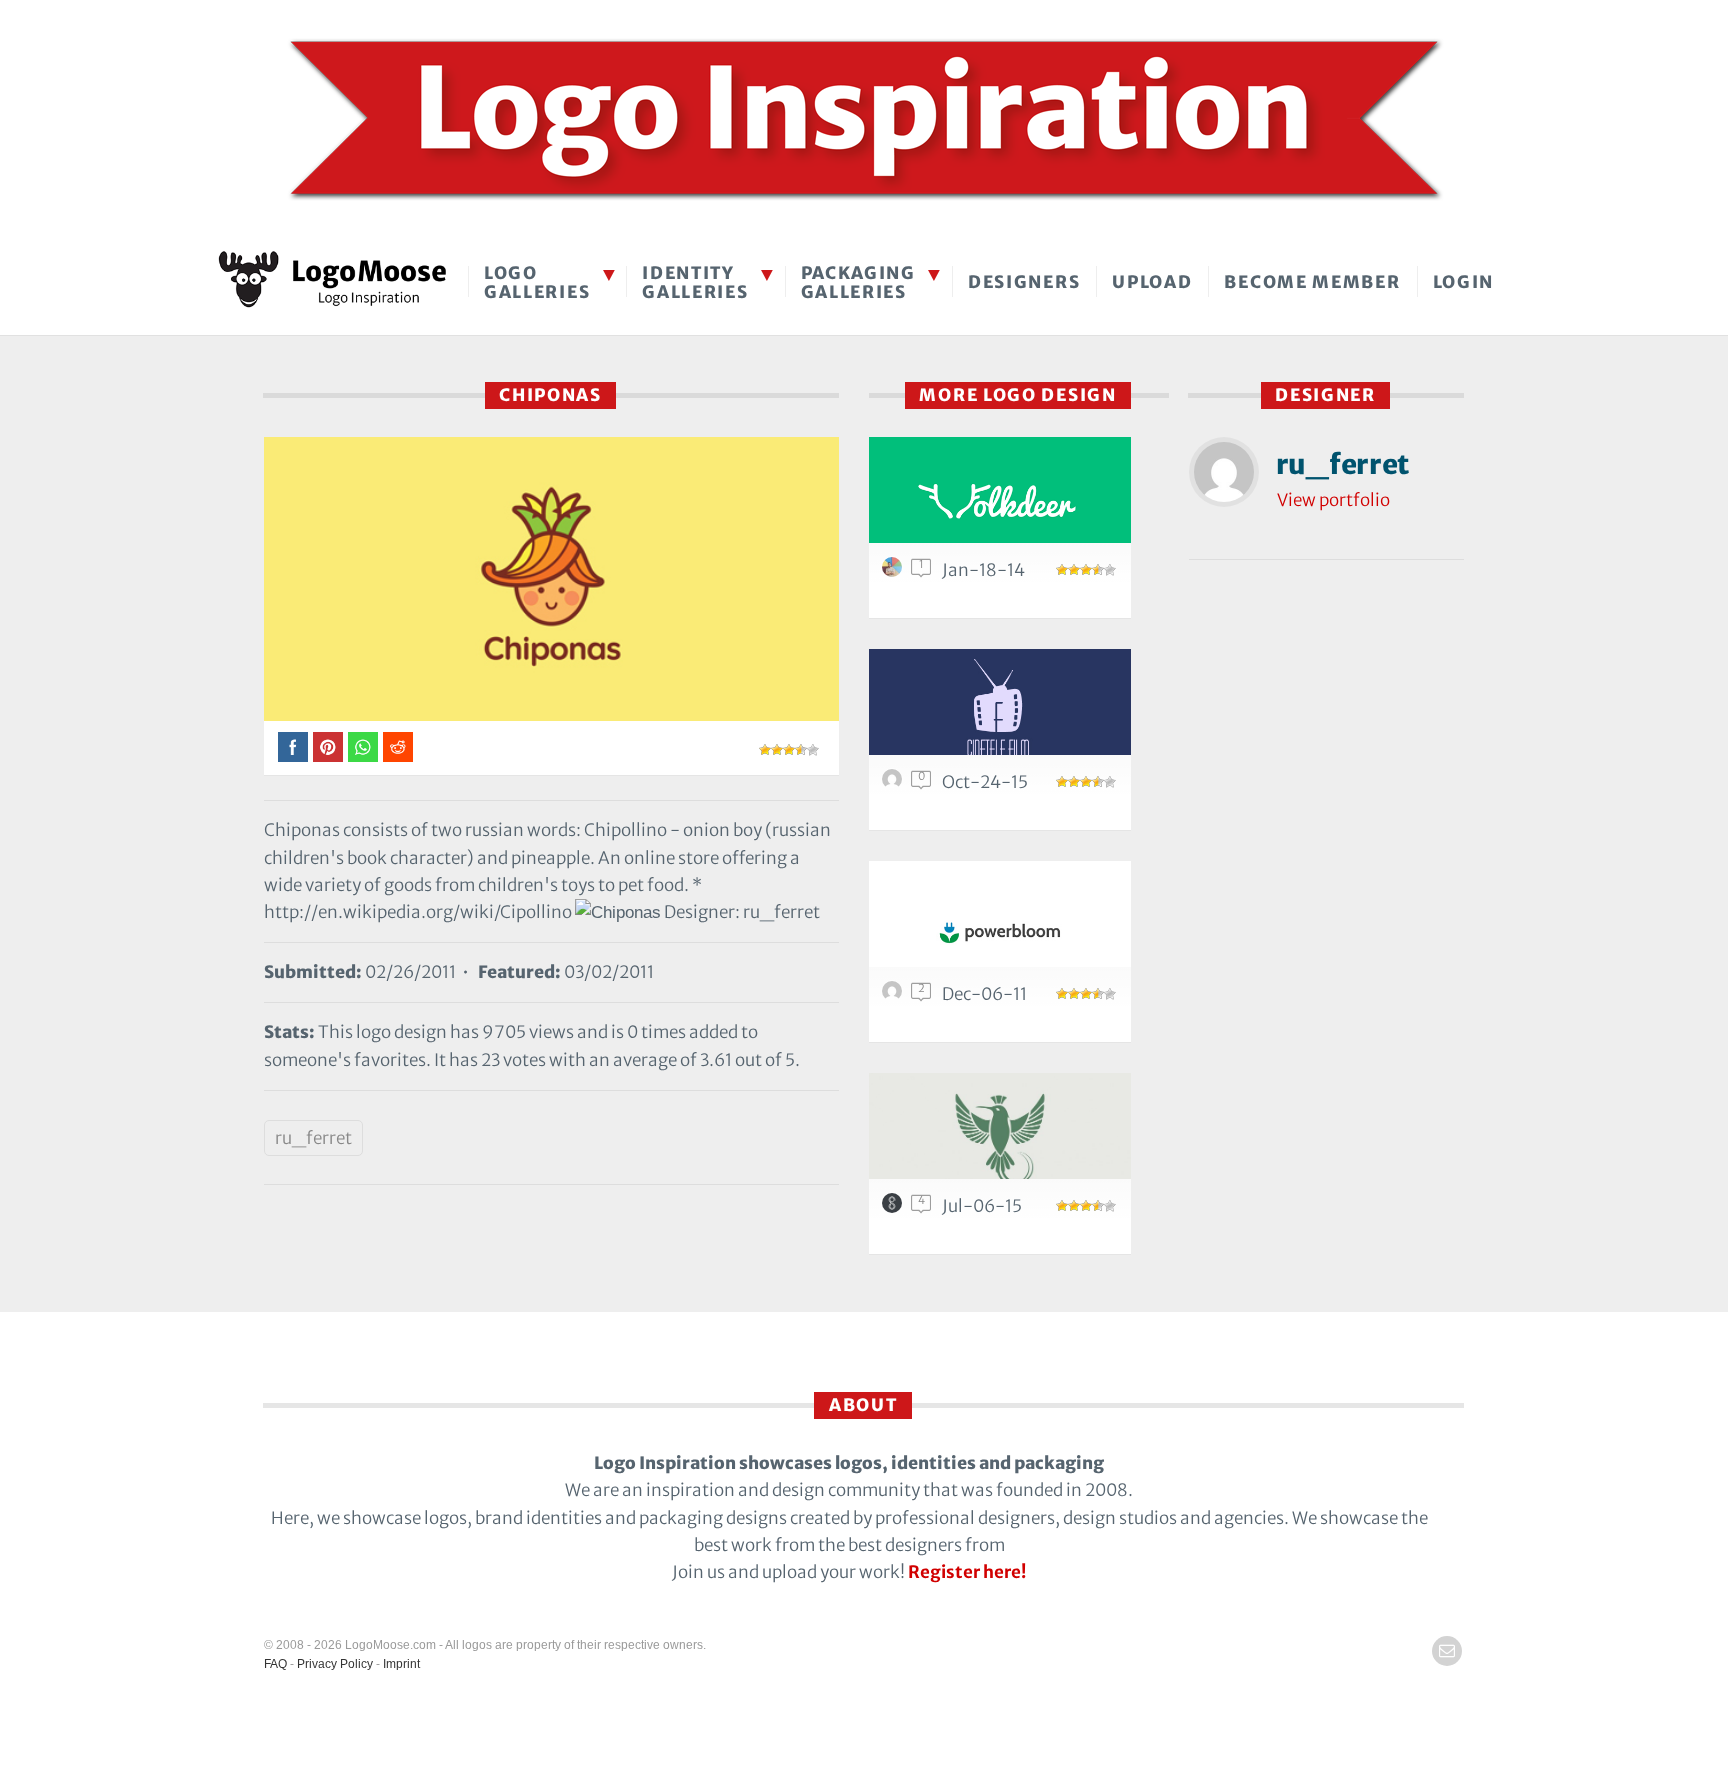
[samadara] (895, 1208)
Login (1464, 282)
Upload (1152, 282)
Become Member (1312, 282)
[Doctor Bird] (1000, 1137)
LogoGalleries (537, 282)
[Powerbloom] (1000, 925)
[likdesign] (895, 784)
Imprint (401, 1664)
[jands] (895, 996)
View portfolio (1333, 500)
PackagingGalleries (858, 282)
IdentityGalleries (695, 282)
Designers (1024, 282)
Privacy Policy (335, 1664)
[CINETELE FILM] (1000, 713)
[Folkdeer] (1000, 501)
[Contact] (1447, 1651)
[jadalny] (895, 572)
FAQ (275, 1664)
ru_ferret (313, 1138)
